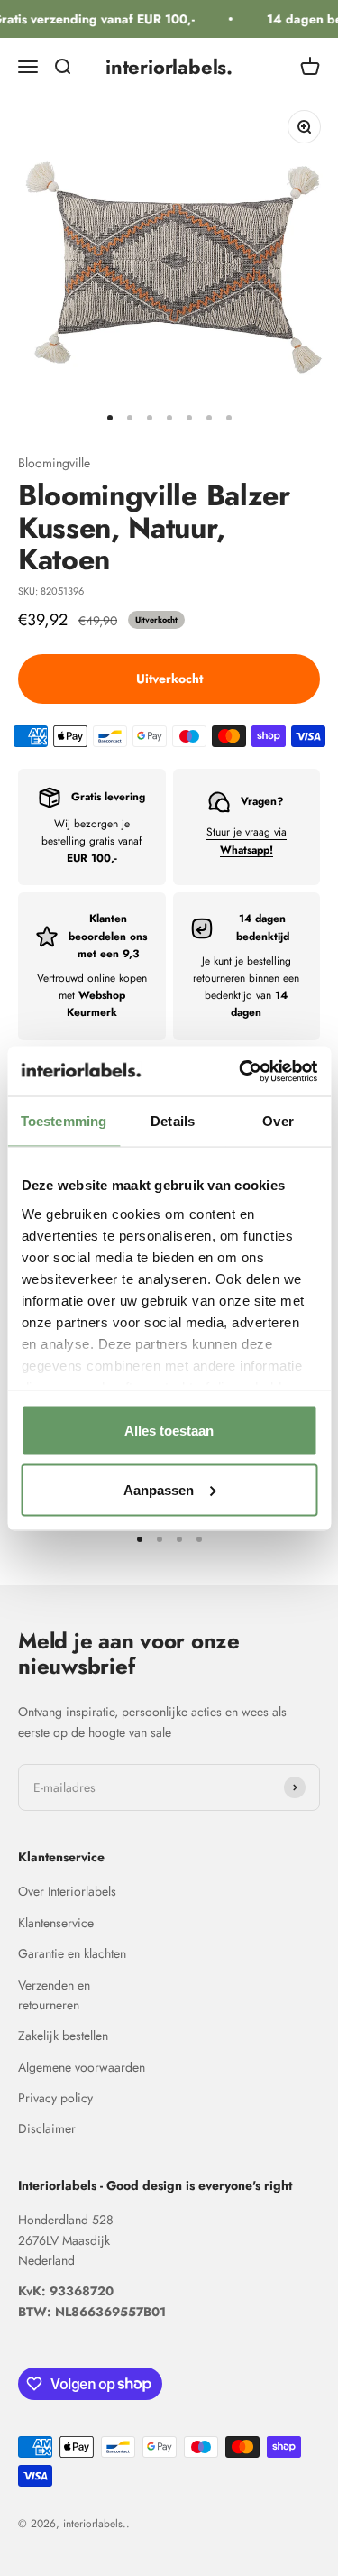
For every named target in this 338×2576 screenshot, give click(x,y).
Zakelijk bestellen (63, 2036)
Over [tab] (278, 1121)
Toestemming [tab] (64, 1121)
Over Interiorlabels (67, 1891)
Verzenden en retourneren (54, 1995)
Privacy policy (55, 2098)
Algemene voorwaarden (82, 2067)
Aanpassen (159, 1489)
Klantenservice (56, 1923)
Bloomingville (54, 463)
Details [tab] (173, 1121)
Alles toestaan (169, 1431)
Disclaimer (47, 2128)
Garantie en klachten (72, 1953)
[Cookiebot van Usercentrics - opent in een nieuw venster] (241, 1071)
